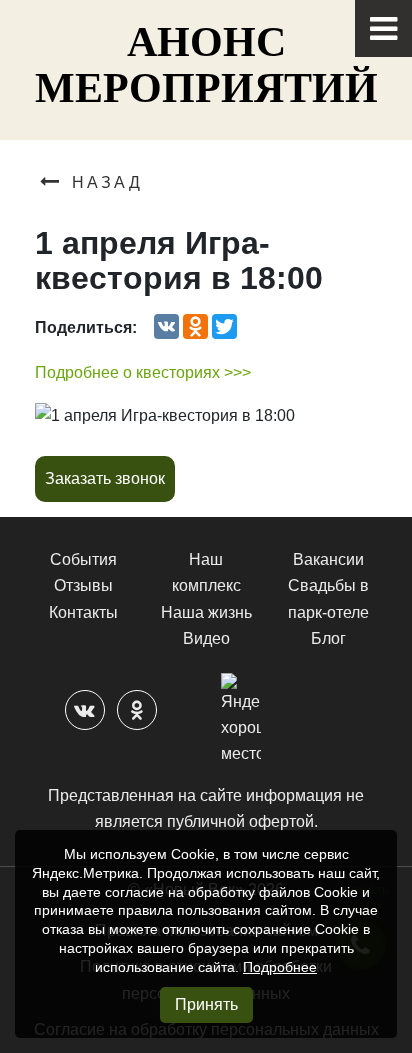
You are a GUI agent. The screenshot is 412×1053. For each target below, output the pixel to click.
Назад (107, 182)
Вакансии (328, 559)
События (83, 559)
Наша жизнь (206, 612)
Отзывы (83, 585)
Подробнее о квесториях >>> (143, 372)
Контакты (83, 612)
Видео (206, 638)
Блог (328, 638)
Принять (206, 1004)
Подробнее (280, 967)
